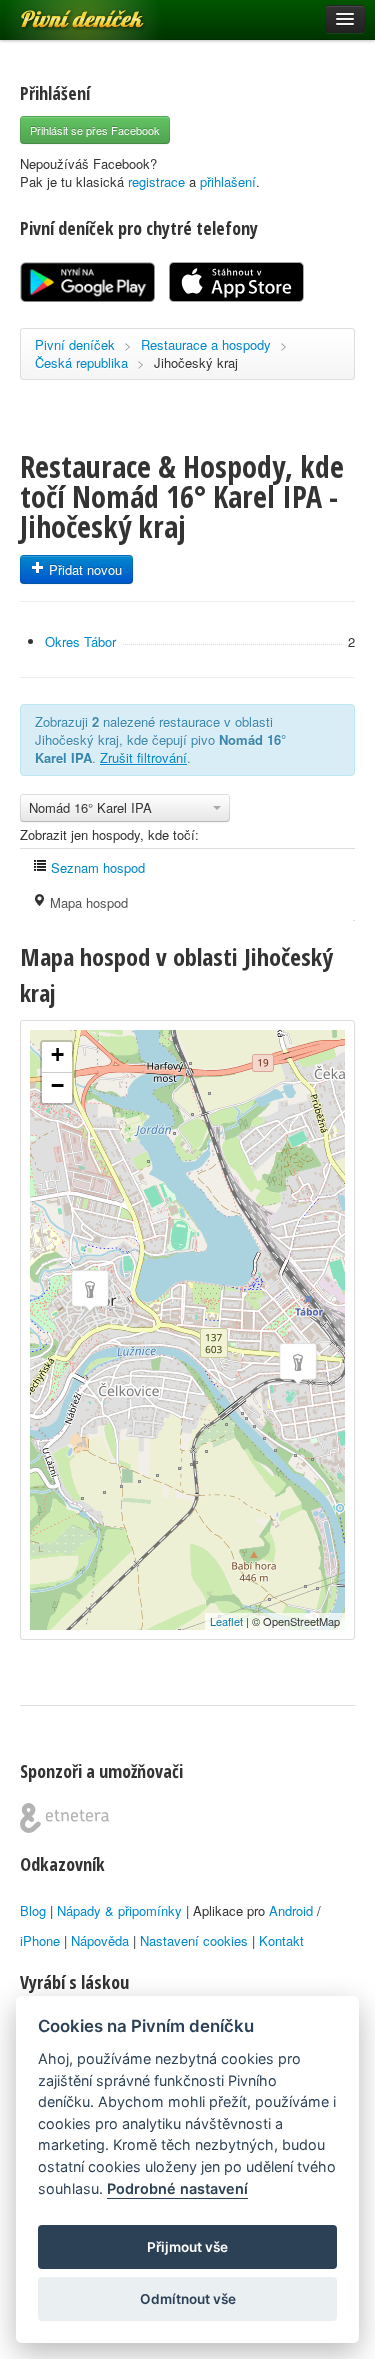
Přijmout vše (187, 2247)
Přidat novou (83, 569)
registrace (156, 181)
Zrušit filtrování (143, 757)
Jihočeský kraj (196, 362)
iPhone (40, 1940)
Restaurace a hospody (206, 344)
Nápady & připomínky (119, 1910)
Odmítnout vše (188, 2299)
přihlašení (228, 181)
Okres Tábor (80, 641)
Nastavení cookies (194, 1940)
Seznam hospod (96, 867)
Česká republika (81, 362)
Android (291, 1910)
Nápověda (100, 1940)
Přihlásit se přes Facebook (95, 130)
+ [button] (57, 1054)
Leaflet (226, 1621)
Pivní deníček (60, 12)
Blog (33, 1910)
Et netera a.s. (64, 1818)
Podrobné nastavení (177, 2188)
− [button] (57, 1085)
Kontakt (281, 1940)
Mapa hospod (87, 902)
